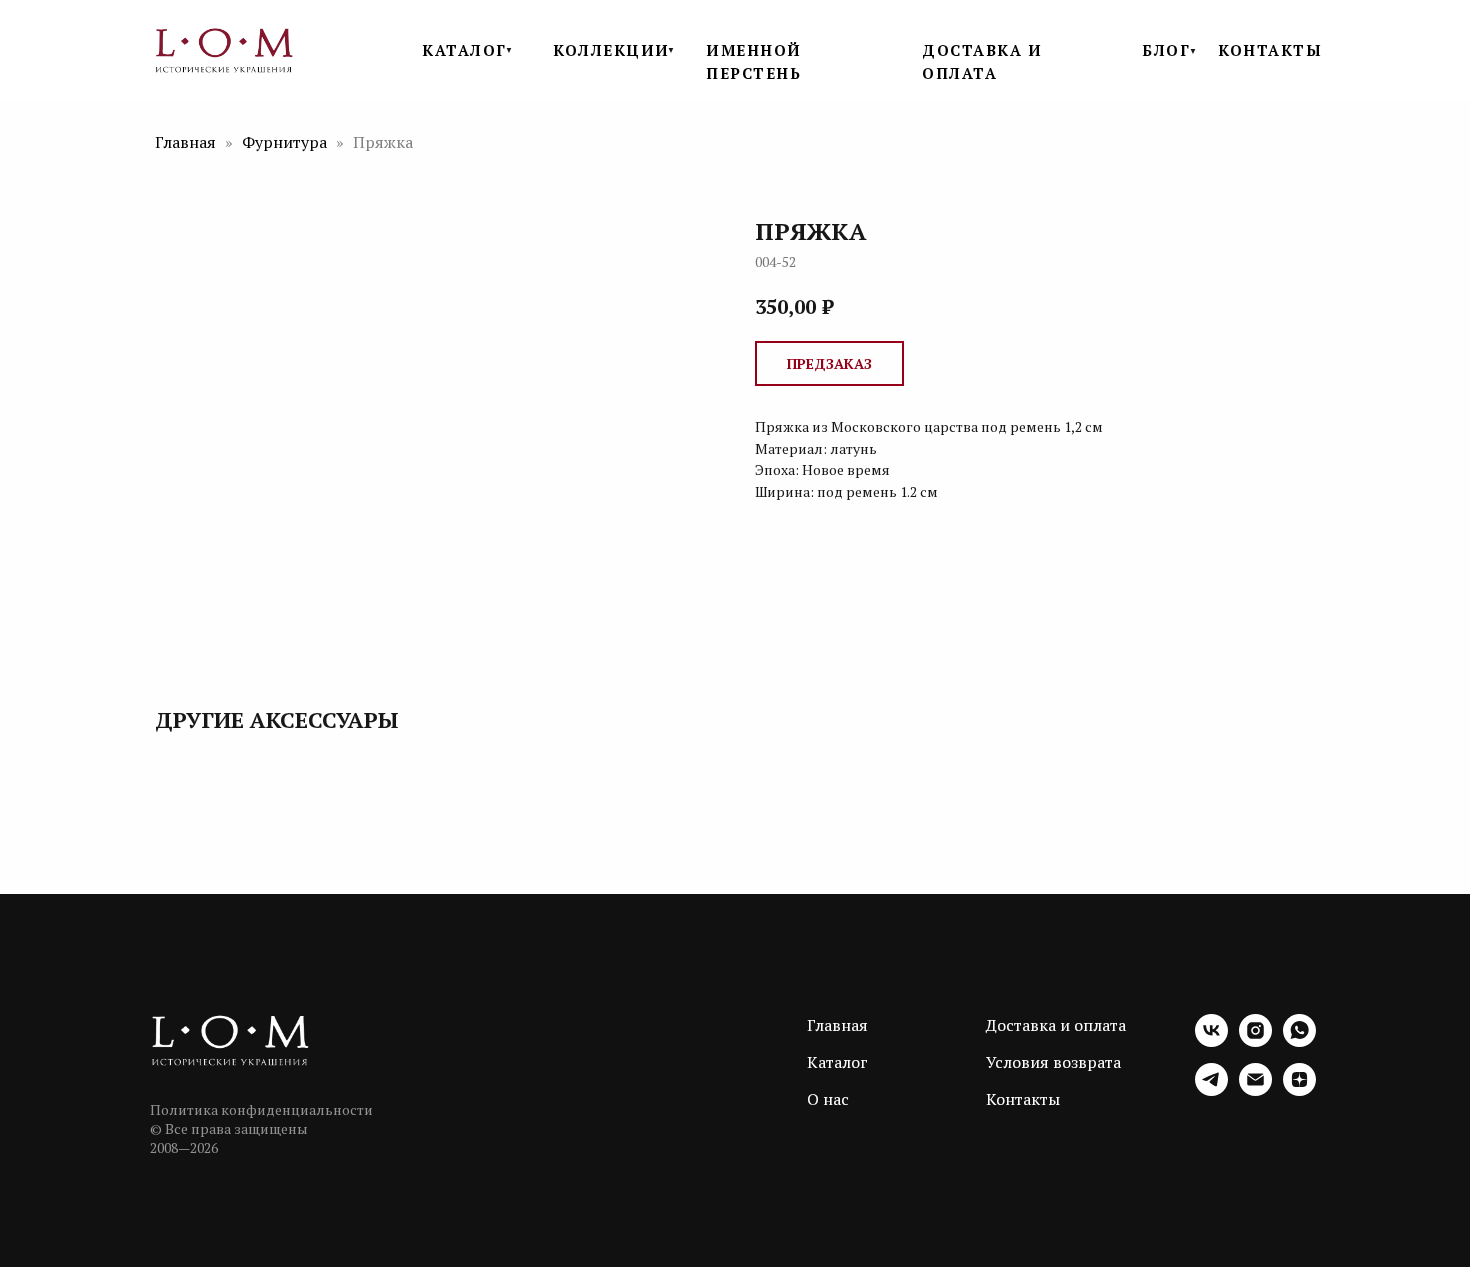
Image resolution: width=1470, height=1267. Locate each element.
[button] (829, 363)
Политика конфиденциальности (261, 1109)
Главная (185, 142)
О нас (828, 1099)
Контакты (1023, 1099)
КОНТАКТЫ (1270, 50)
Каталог (837, 1062)
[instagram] (1255, 1041)
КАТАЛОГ (464, 50)
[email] (1255, 1090)
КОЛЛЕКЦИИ (611, 50)
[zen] (1299, 1090)
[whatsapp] (1299, 1041)
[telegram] (1211, 1090)
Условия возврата (1053, 1062)
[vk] (1211, 1041)
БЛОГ (1166, 50)
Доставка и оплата (1056, 1025)
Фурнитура (286, 142)
